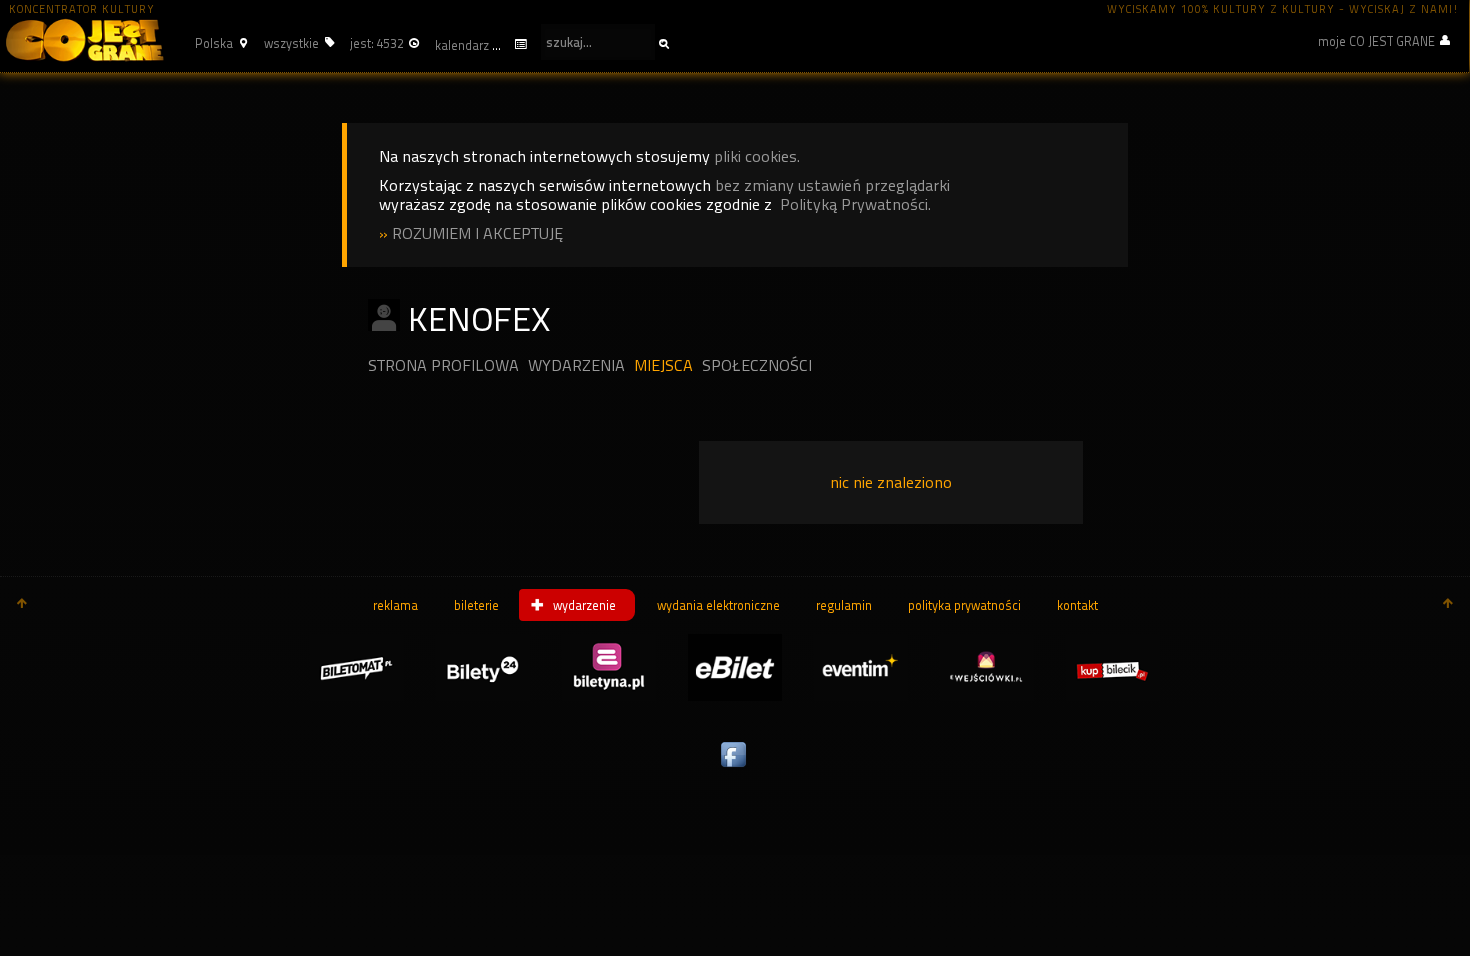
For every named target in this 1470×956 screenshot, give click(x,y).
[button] (218, 43)
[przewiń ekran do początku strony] (22, 605)
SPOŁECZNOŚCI (757, 365)
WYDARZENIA (576, 365)
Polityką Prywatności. (855, 204)
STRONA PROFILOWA (443, 365)
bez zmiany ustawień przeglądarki (832, 185)
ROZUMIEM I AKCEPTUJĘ (477, 233)
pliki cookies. (757, 156)
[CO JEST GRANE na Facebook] (735, 768)
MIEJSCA (663, 365)
